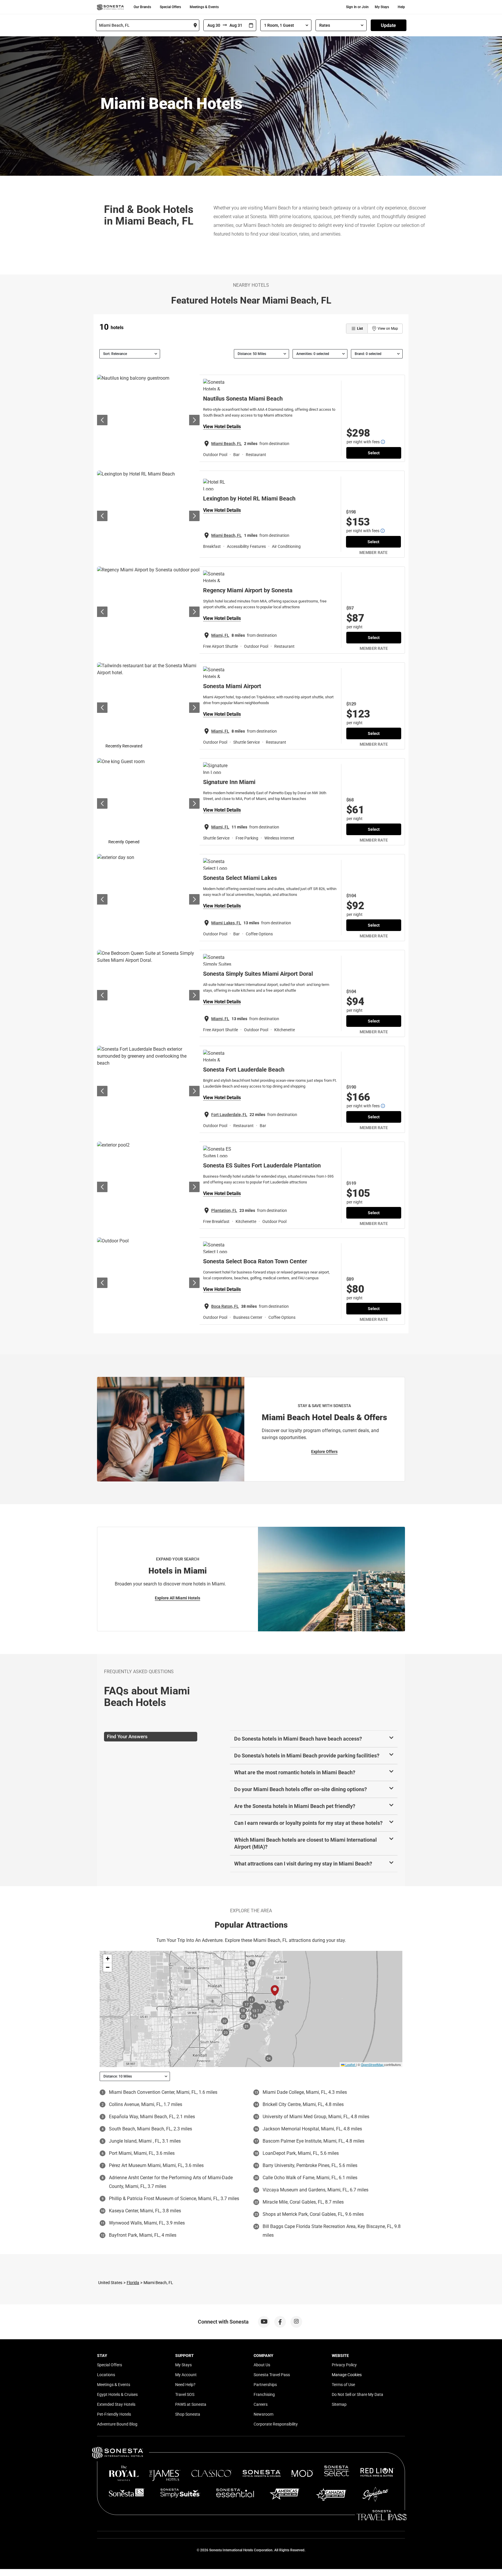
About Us (262, 2365)
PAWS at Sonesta (191, 2404)
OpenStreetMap (372, 2064)
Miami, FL (220, 635)
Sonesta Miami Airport (232, 686)
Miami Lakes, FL (226, 923)
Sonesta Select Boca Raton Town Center (255, 1261)
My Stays (382, 7)
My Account (186, 2375)
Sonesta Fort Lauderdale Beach (244, 1070)
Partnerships (265, 2385)
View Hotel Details (222, 427)
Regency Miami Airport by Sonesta (248, 590)
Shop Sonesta (188, 2414)
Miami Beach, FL (226, 444)
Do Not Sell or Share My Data (357, 2394)
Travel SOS (185, 2394)
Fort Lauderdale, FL (229, 1115)
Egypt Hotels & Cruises (117, 2394)
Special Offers (170, 7)
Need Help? (185, 2385)
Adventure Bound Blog (117, 2424)
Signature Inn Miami (229, 782)
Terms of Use (343, 2385)
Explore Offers (324, 1452)
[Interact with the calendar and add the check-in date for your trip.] (251, 25)
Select (374, 453)
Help (401, 7)
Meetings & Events (204, 7)
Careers (261, 2404)
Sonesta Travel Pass (272, 2375)
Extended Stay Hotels (116, 2404)
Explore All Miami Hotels (178, 1598)
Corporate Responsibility (276, 2424)
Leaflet (350, 2064)
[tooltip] (383, 442)
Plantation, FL (224, 1210)
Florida (133, 2283)
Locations (106, 2375)
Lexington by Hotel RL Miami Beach (249, 498)
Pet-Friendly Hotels (114, 2414)
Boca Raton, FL (225, 1306)
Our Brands (142, 7)
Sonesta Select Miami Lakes (240, 878)
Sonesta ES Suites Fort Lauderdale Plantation (262, 1165)
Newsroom (263, 2414)
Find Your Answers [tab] (127, 1737)
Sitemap (339, 2404)
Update (388, 25)
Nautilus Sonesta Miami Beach (243, 399)
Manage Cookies (347, 2375)
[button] (107, 1959)
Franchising (264, 2394)
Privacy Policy (344, 2365)
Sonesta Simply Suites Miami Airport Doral (258, 974)
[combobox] (148, 25)
